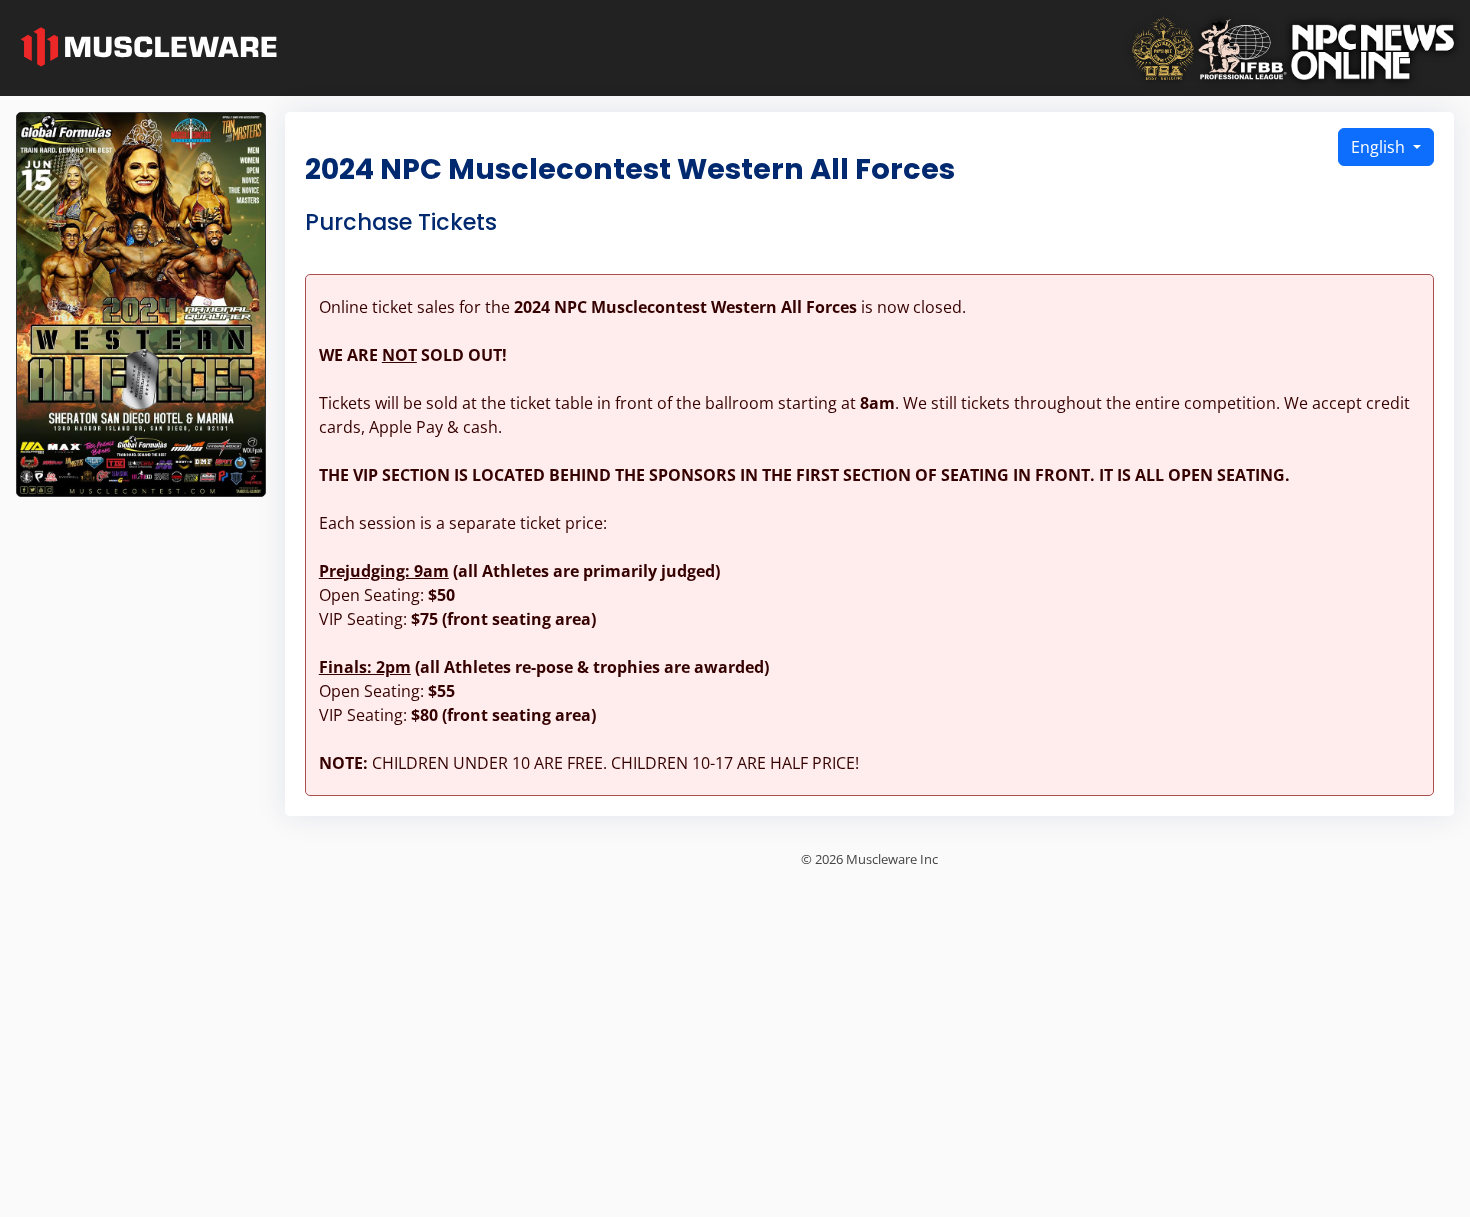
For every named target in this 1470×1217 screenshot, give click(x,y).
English (1380, 147)
